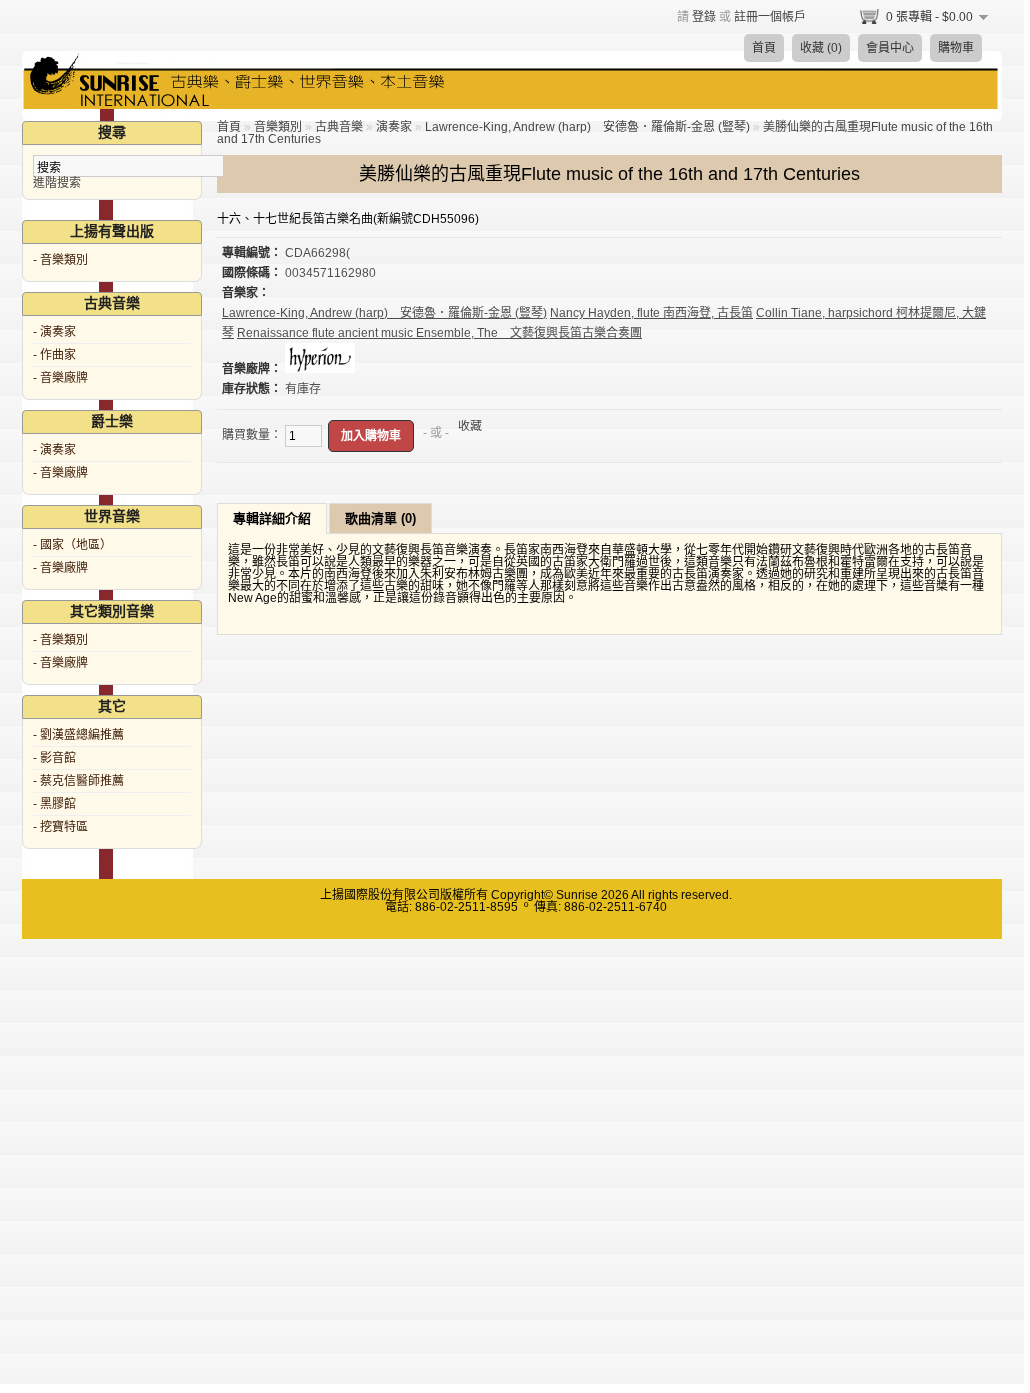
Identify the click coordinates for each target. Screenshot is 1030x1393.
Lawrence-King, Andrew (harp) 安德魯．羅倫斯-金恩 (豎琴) (587, 127)
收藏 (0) (821, 48)
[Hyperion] (320, 369)
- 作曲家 (54, 355)
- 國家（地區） (72, 545)
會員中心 (890, 48)
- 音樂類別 (60, 260)
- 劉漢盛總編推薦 (78, 735)
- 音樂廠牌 (60, 378)
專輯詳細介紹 (272, 518)
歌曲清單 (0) (380, 518)
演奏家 (394, 127)
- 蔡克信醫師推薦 (78, 781)
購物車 (956, 48)
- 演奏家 (54, 332)
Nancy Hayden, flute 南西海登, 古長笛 (651, 313)
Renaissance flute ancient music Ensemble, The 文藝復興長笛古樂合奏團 (439, 333)
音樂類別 (278, 127)
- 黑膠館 (54, 804)
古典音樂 (339, 127)
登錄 (704, 17)
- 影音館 (54, 758)
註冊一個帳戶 (770, 17)
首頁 (764, 48)
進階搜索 (57, 183)
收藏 (470, 426)
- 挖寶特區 (60, 827)
